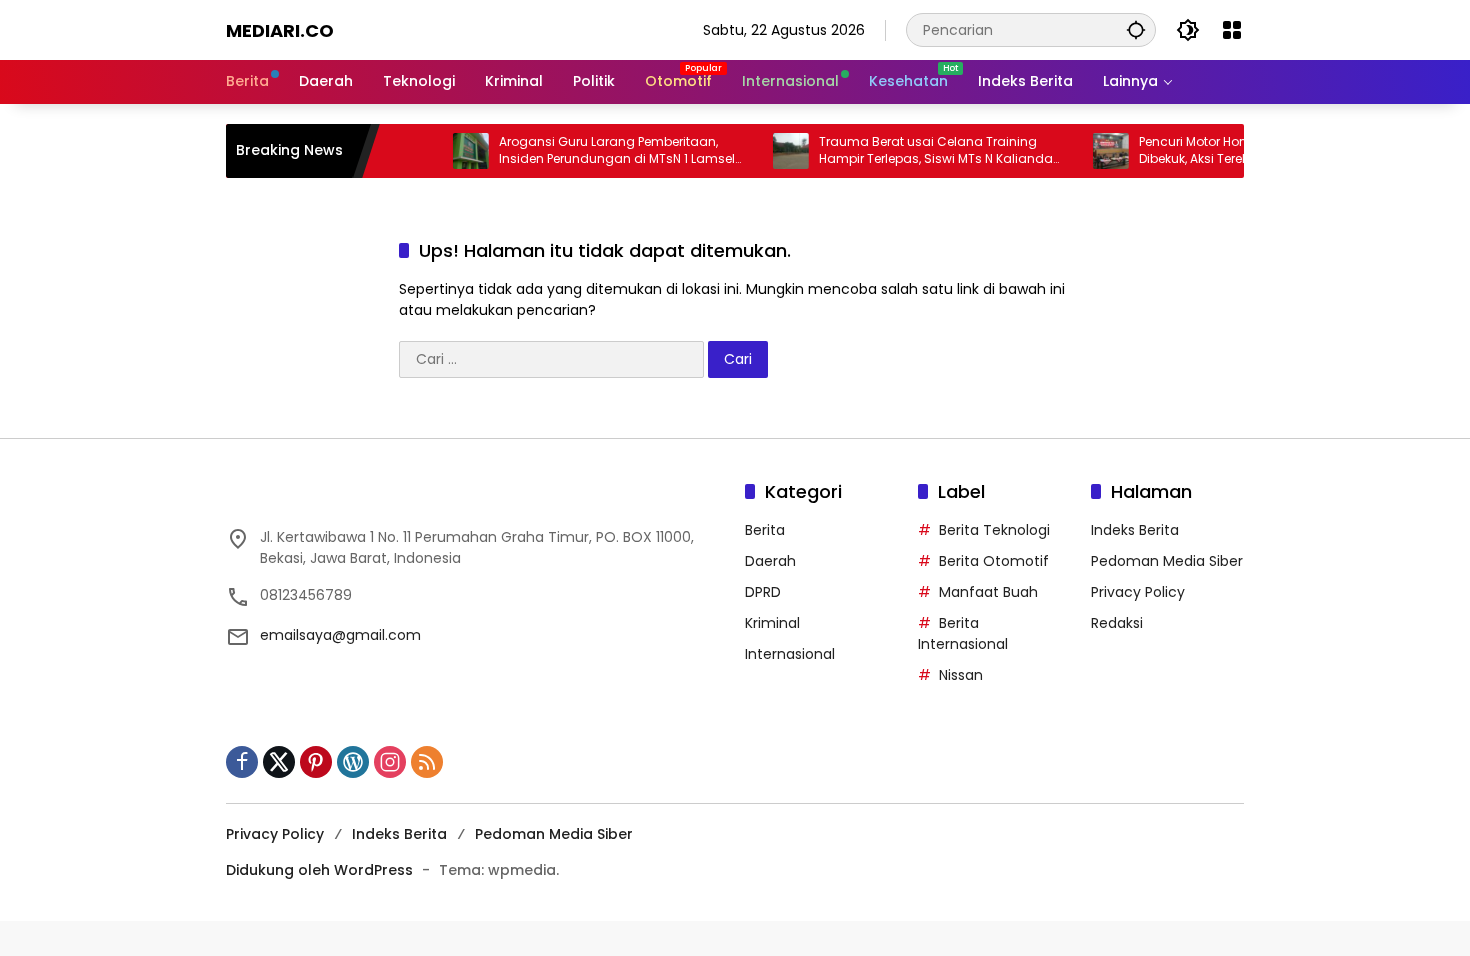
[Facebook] (242, 762)
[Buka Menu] (1232, 30)
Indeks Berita (1135, 530)
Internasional (790, 654)
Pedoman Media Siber (1167, 561)
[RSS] (427, 762)
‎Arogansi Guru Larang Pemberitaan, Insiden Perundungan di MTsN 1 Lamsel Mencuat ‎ (599, 151)
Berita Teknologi (994, 530)
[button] (1136, 29)
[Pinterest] (316, 762)
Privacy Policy (1138, 592)
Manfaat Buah (988, 592)
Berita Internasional (963, 633)
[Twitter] (279, 762)
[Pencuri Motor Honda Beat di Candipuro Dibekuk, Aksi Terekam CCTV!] (1093, 151)
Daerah (770, 561)
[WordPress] (353, 762)
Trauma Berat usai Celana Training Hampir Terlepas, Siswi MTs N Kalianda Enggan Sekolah (918, 151)
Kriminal (772, 623)
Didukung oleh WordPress (319, 870)
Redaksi (1117, 623)
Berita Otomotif (994, 561)
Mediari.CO (280, 30)
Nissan (961, 675)
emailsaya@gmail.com (340, 635)
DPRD (763, 592)
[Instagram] (390, 762)
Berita (765, 530)
